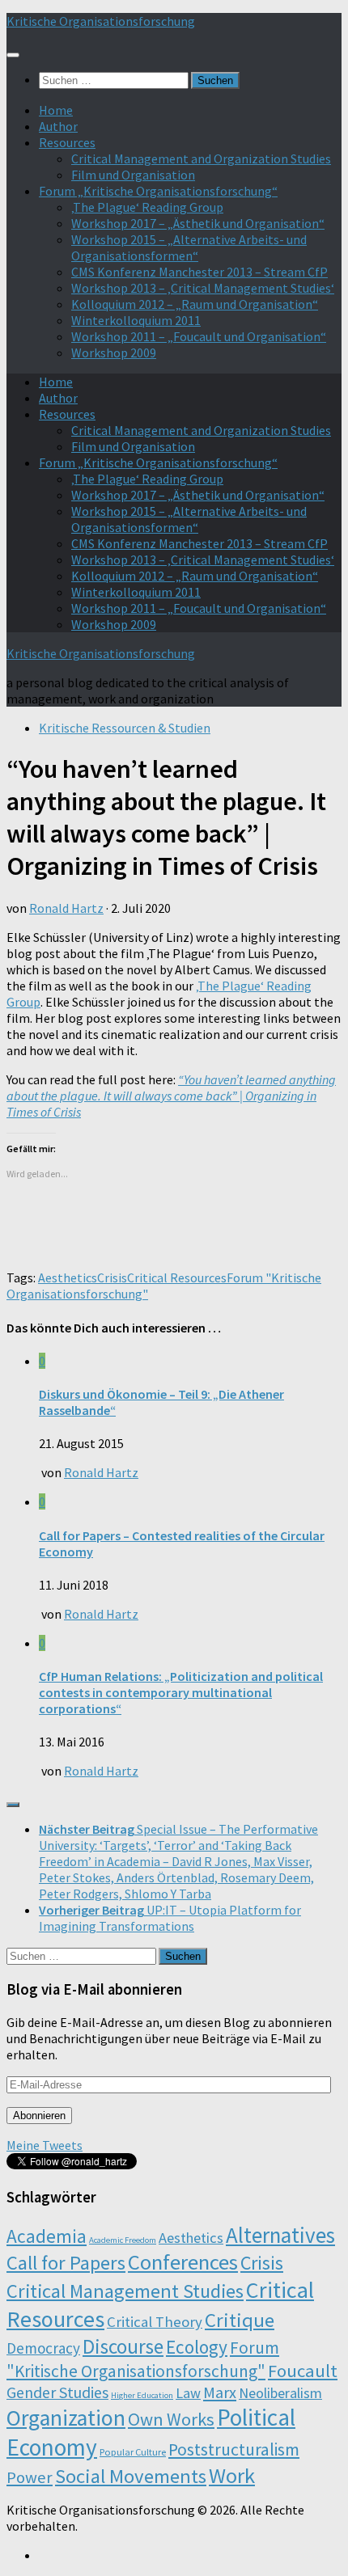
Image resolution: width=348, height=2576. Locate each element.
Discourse (123, 2346)
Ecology (197, 2347)
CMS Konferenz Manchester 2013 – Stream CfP (199, 272)
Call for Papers (66, 2263)
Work (232, 2475)
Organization (66, 2418)
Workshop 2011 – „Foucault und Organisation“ (199, 336)
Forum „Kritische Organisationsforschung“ (158, 191)
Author (58, 126)
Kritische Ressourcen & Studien (125, 728)
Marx (220, 2392)
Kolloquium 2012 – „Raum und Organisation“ (195, 304)
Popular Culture (133, 2452)
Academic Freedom (123, 2240)
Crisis (112, 1277)
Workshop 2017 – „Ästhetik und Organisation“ (198, 223)
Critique (240, 2320)
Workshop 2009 (114, 353)
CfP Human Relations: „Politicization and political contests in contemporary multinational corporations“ (181, 1692)
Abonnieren (39, 2116)
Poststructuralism (234, 2449)
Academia (47, 2236)
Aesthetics (68, 1277)
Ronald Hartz (66, 908)
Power (30, 2477)
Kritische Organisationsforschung (101, 21)
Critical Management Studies (125, 2291)
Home (56, 110)
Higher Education (142, 2395)
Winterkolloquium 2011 (136, 320)
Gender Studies (57, 2392)
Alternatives (280, 2235)
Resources (67, 142)
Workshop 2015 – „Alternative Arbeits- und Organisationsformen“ (189, 247)
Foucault (303, 2371)
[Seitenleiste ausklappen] (13, 1805)
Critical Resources (177, 1277)
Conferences (183, 2262)
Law (188, 2393)
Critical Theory (155, 2322)
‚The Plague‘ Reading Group (147, 207)
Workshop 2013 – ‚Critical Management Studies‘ (203, 288)
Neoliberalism (280, 2393)
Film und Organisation (133, 175)
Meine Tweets (45, 2145)
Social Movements (131, 2476)
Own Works (171, 2419)
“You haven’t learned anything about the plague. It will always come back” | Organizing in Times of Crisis (171, 1096)
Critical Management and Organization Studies (201, 158)
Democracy (43, 2348)
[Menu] (13, 55)
